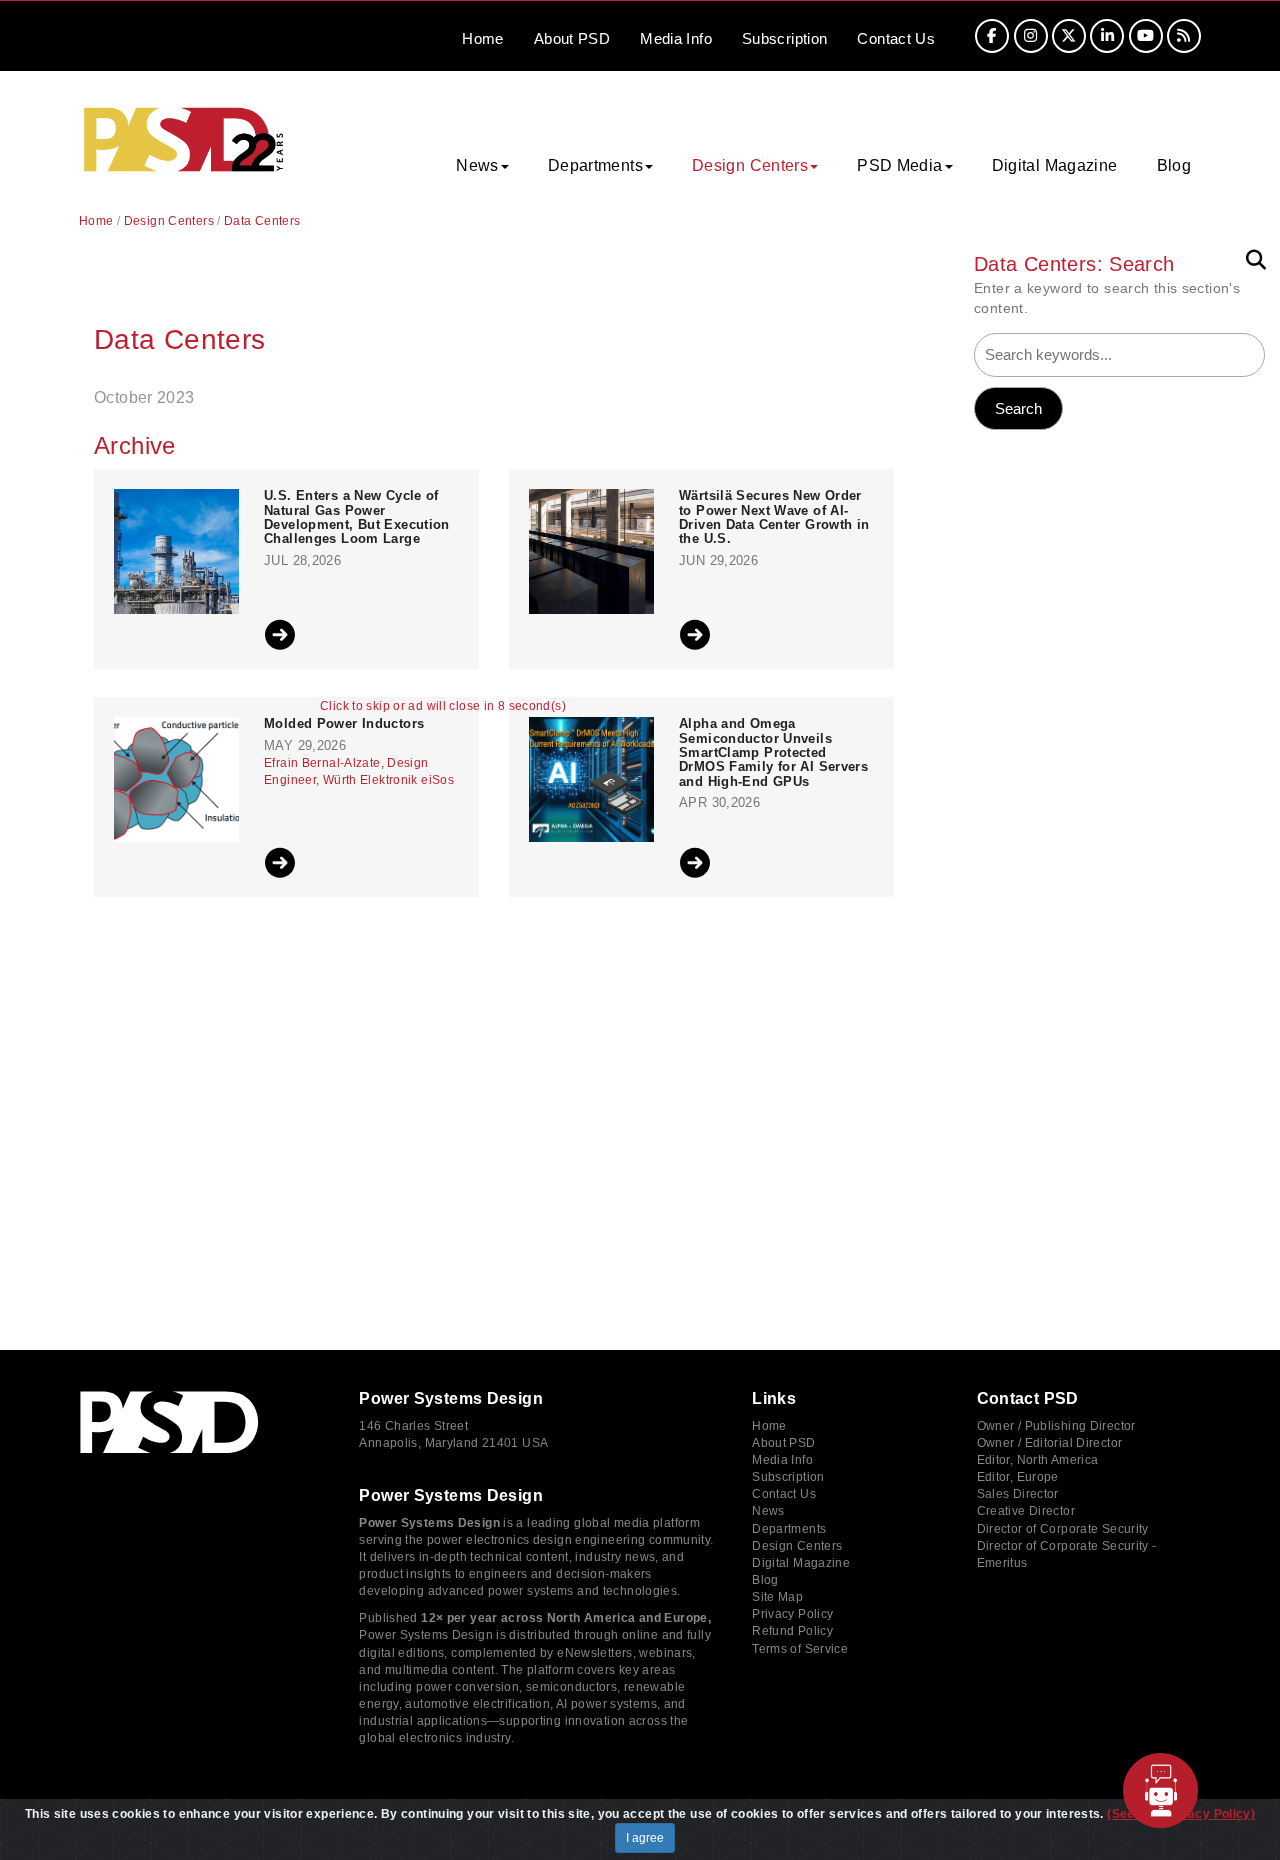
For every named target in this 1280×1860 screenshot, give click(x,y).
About (572, 38)
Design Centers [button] (750, 165)
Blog (1174, 165)
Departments (789, 1529)
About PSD (783, 1443)
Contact (896, 38)
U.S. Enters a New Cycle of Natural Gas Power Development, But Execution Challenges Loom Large (357, 517)
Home (483, 38)
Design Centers (169, 221)
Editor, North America (1038, 1460)
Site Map (777, 1597)
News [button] (477, 165)
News (768, 1511)
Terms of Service (800, 1649)
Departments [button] (595, 165)
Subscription (785, 38)
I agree (645, 1838)
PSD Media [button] (899, 165)
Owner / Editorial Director (1050, 1443)
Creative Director (1026, 1511)
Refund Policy (792, 1631)
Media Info (782, 1460)
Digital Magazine (1055, 165)
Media (676, 38)
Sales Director (1018, 1494)
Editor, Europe (1018, 1477)
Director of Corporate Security (1063, 1529)
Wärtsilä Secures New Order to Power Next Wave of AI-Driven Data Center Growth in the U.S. (774, 517)
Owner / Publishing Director (1056, 1426)
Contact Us (784, 1494)
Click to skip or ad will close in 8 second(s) (443, 706)
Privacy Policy (792, 1614)
